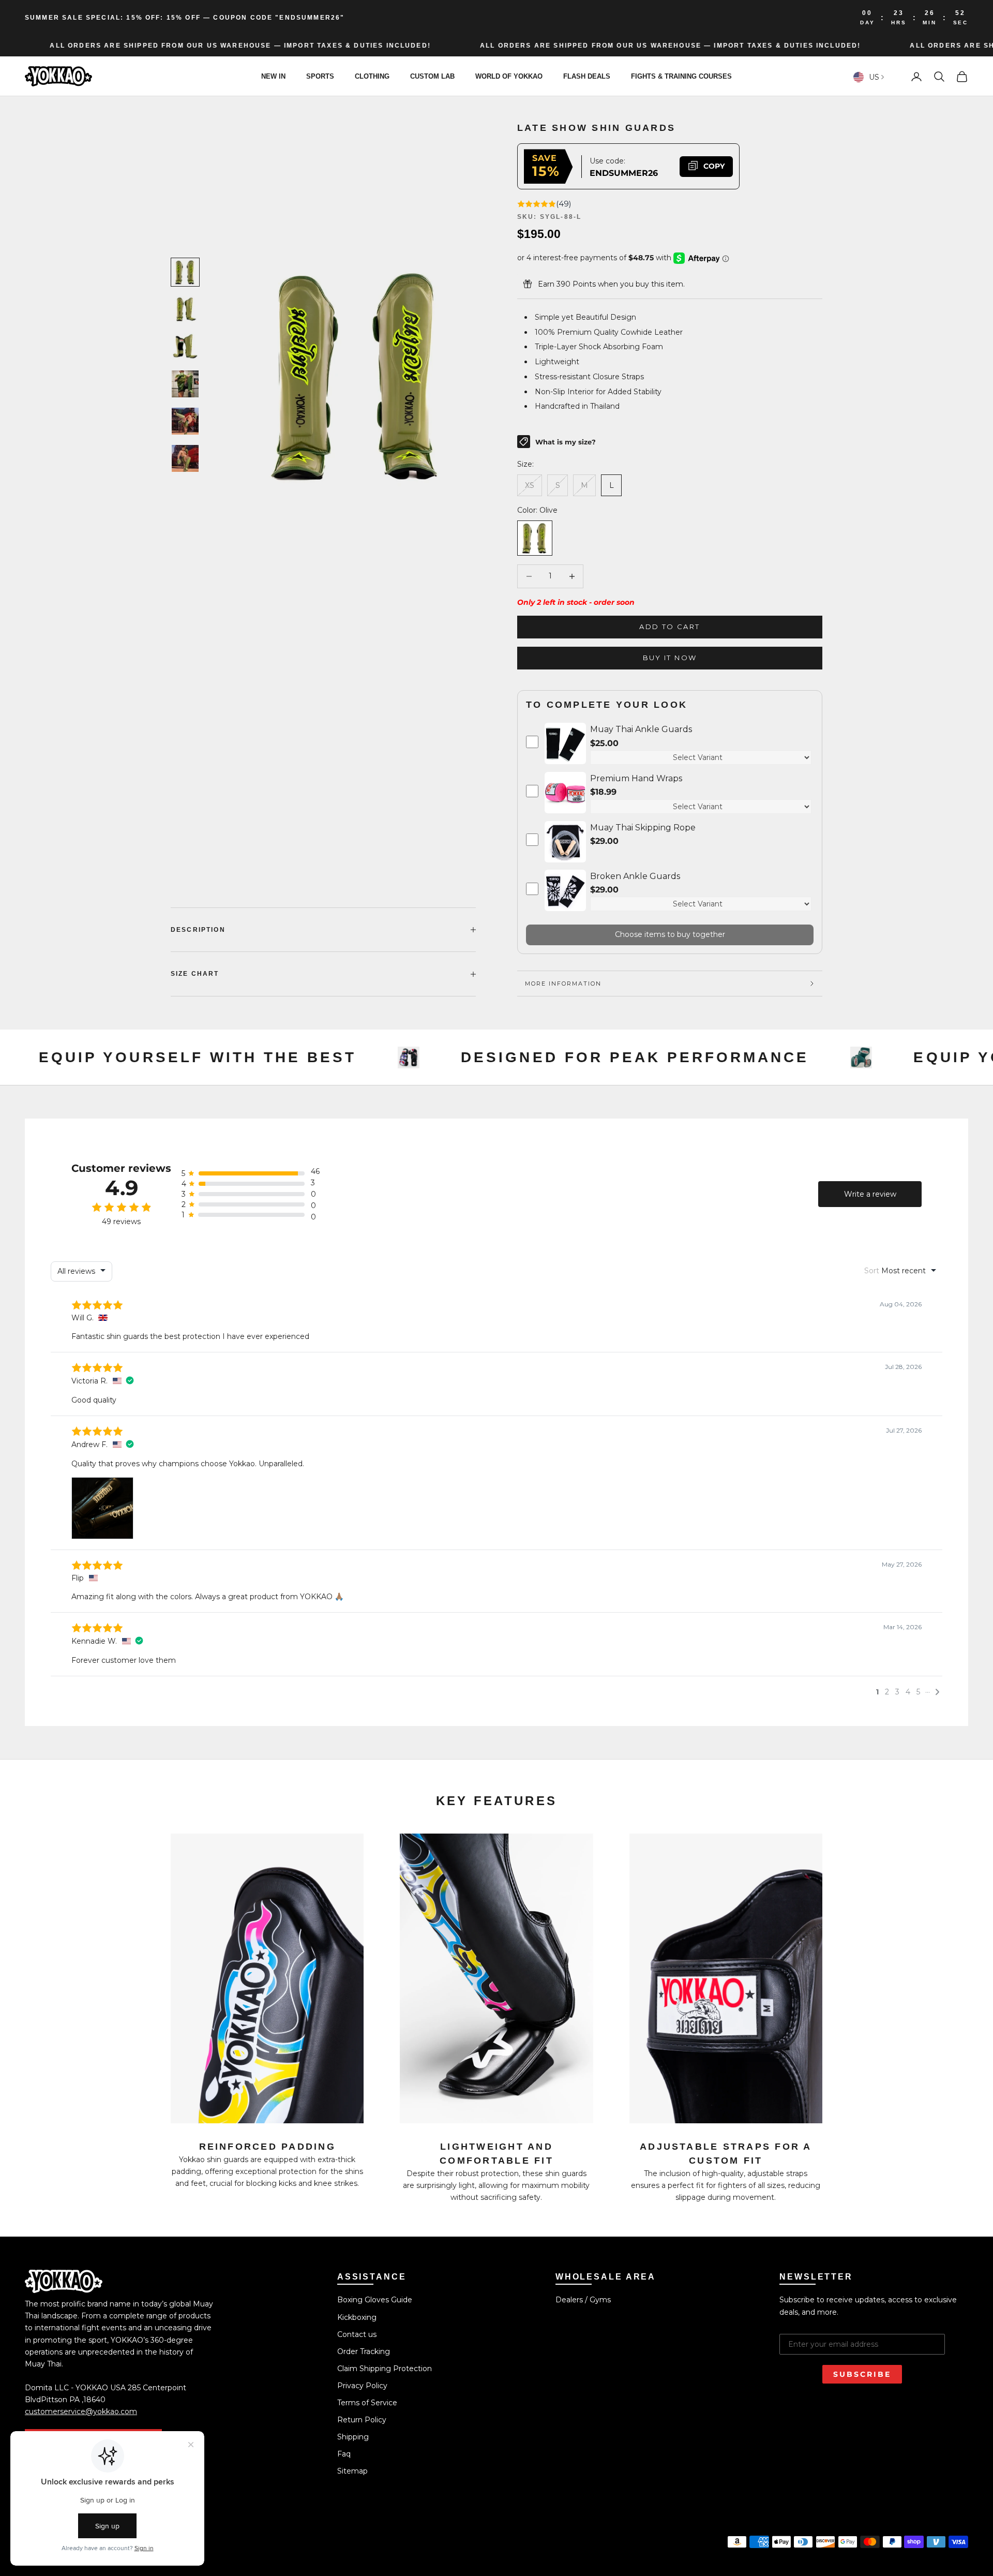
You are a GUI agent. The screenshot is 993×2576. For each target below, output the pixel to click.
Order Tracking (364, 2351)
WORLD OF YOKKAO (509, 76)
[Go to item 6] (185, 458)
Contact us (357, 2334)
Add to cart (669, 627)
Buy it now (670, 658)
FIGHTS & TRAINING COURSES (681, 76)
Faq (344, 2454)
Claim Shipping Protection (385, 2369)
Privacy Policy (362, 2386)
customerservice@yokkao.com (81, 2411)
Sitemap (352, 2471)
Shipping (353, 2437)
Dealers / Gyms (583, 2300)
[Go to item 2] (185, 309)
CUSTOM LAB (432, 76)
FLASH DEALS (587, 76)
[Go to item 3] (185, 347)
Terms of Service (367, 2403)
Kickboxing (357, 2317)
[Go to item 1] (185, 272)
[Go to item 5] (185, 421)
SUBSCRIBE (862, 2374)
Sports (320, 76)
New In (273, 76)
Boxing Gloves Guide (375, 2300)
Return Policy (362, 2420)
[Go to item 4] (185, 384)
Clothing (372, 76)
